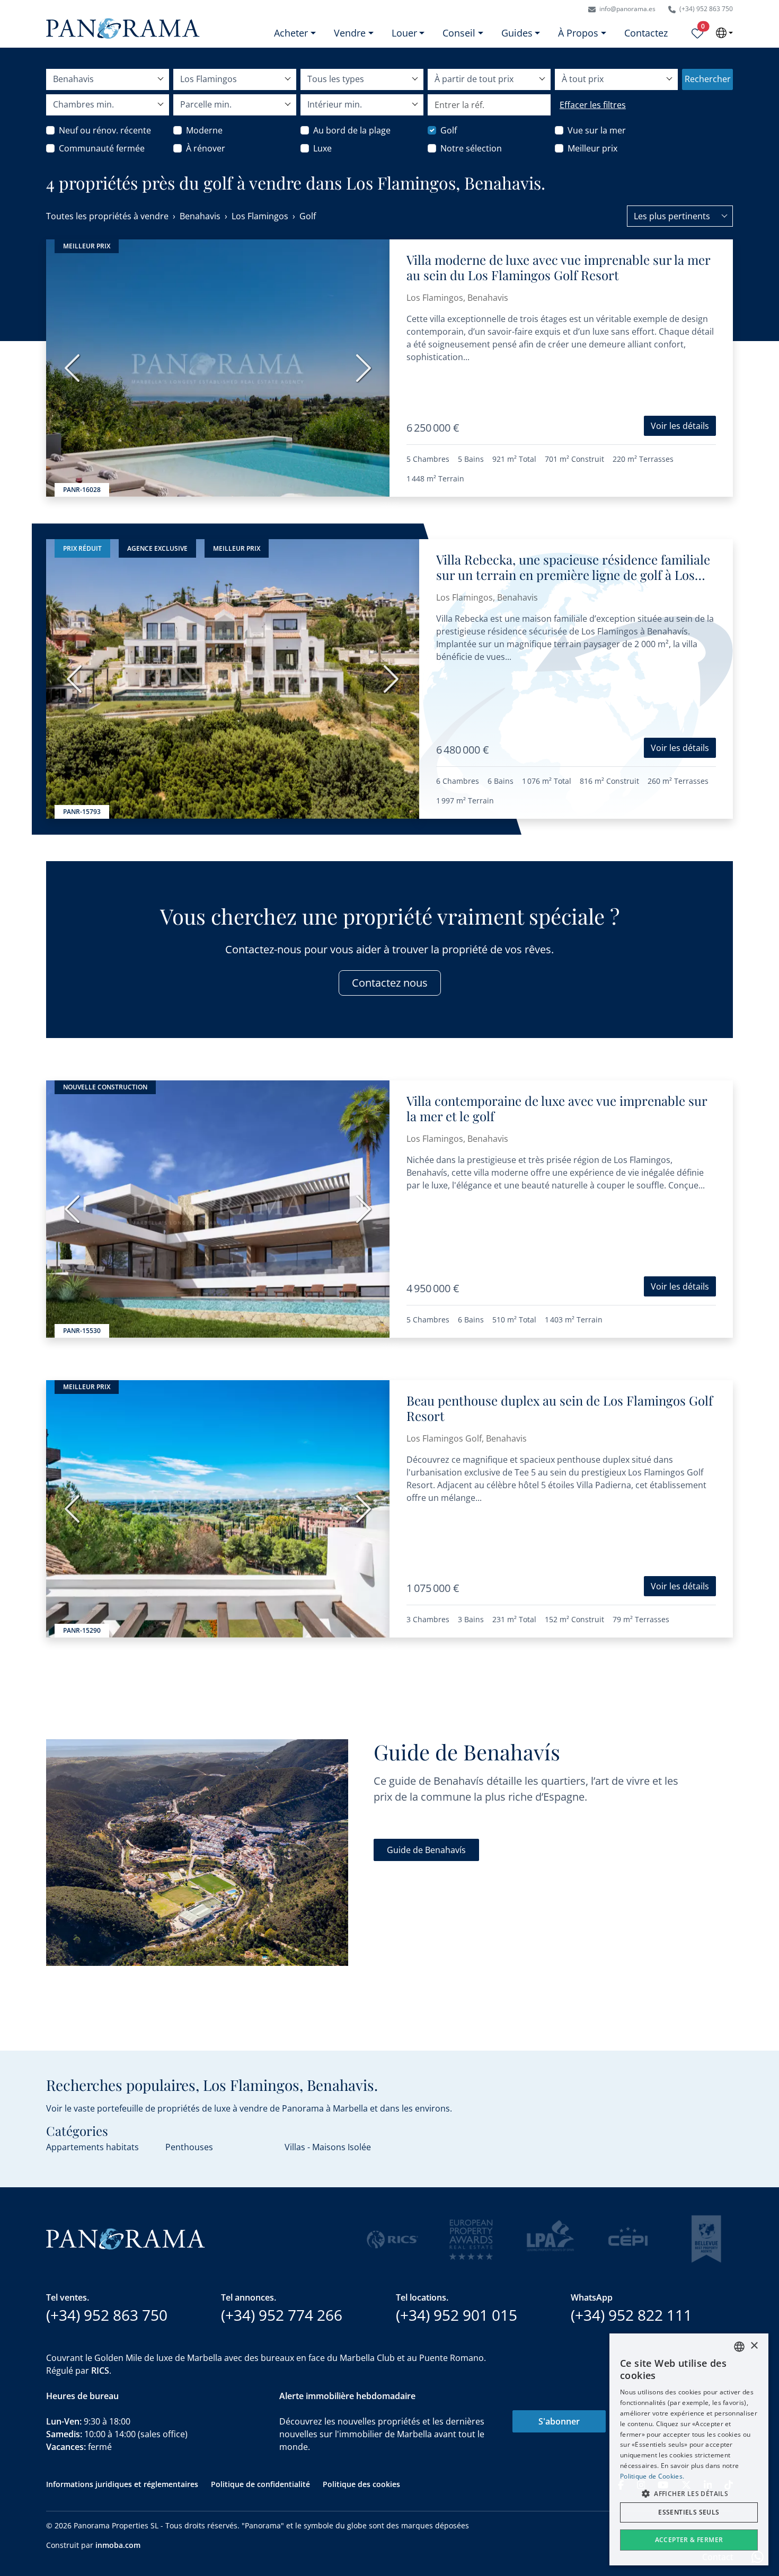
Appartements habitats (92, 2147)
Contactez (646, 33)
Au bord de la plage (352, 130)
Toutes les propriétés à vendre (107, 216)
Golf (449, 130)
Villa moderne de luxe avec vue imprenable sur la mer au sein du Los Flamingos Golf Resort (558, 267)
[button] (689, 2493)
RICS (100, 2371)
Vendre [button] (350, 33)
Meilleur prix (592, 148)
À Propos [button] (578, 33)
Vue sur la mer (597, 130)
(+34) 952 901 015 (457, 2315)
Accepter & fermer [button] (689, 2540)
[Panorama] (123, 28)
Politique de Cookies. (652, 2476)
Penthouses (189, 2147)
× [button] (754, 2346)
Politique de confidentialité (260, 2484)
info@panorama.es (627, 9)
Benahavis (200, 216)
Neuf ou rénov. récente (105, 130)
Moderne (204, 130)
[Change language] (724, 33)
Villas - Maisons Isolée (328, 2147)
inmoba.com (118, 2545)
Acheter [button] (291, 33)
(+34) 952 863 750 (705, 9)
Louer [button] (404, 33)
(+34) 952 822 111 (631, 2315)
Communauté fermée (102, 148)
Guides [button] (517, 33)
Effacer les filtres (593, 105)
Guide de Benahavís (426, 1850)
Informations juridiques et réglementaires (122, 2484)
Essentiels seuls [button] (689, 2512)
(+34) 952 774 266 (282, 2315)
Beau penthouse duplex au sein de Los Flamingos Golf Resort (560, 1408)
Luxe (322, 148)
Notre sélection (471, 148)
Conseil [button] (459, 33)
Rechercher (708, 79)
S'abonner (559, 2421)
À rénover (206, 148)
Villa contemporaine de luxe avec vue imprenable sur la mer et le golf (557, 1108)
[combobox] (680, 216)
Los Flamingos (260, 216)
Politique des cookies (361, 2484)
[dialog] (689, 2449)
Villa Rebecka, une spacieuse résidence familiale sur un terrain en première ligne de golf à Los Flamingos (573, 575)
